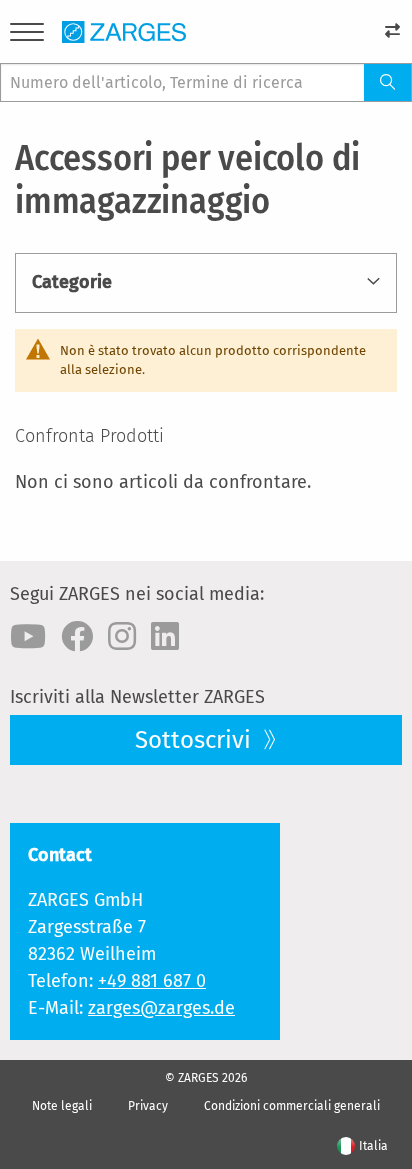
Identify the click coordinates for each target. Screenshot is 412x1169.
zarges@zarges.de (161, 1008)
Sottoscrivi (196, 740)
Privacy (148, 1106)
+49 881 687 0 (152, 981)
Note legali (62, 1106)
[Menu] (27, 35)
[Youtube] (28, 637)
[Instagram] (122, 637)
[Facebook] (77, 637)
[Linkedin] (165, 637)
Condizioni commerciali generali (292, 1106)
